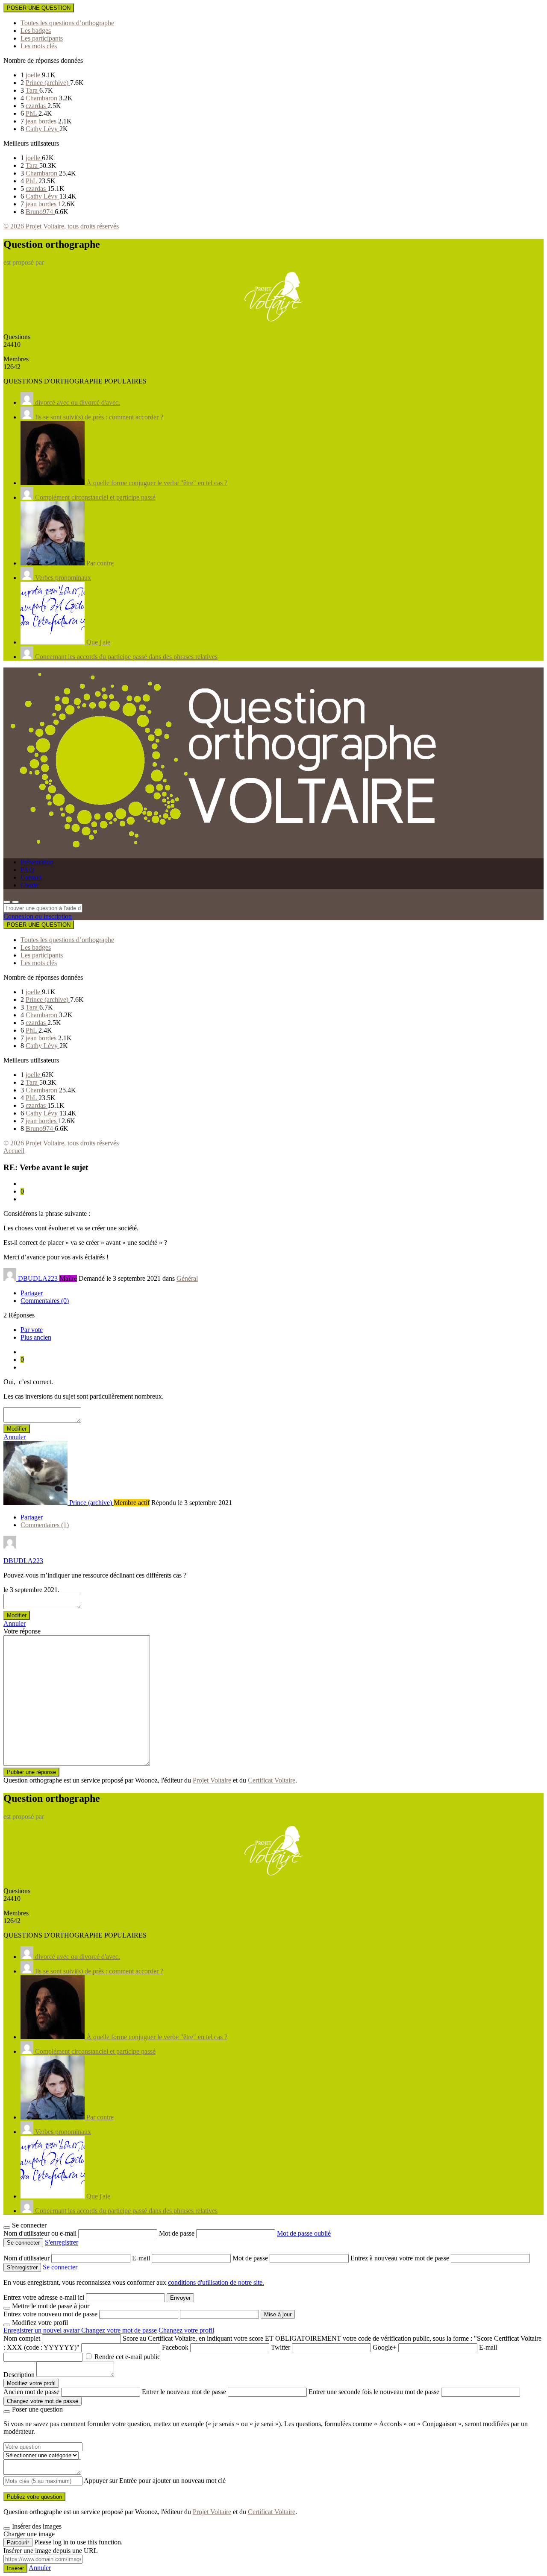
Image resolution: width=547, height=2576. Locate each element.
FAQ (27, 870)
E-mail (142, 2258)
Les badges (36, 31)
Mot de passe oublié (304, 2233)
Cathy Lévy (43, 129)
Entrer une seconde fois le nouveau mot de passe (374, 2392)
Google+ (385, 2347)
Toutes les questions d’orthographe (67, 23)
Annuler (15, 1437)
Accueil (14, 1151)
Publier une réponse (31, 1772)
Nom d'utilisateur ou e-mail (41, 2233)
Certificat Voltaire (272, 1780)
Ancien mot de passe (31, 2392)
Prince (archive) (48, 83)
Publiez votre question (34, 2497)
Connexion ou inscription (38, 916)
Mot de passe (178, 2233)
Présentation (37, 862)
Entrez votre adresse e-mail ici (44, 2297)
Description (19, 2375)
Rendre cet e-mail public (127, 2357)
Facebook (175, 2347)
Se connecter (60, 2267)
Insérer (15, 2568)
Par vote (32, 1330)
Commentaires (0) (45, 1301)
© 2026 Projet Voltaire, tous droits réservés (61, 226)
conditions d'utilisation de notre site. (216, 2282)
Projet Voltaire (212, 1780)
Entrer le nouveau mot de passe (184, 2392)
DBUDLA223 (23, 1561)
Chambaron (42, 98)
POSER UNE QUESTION (39, 8)
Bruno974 (40, 212)
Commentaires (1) (45, 1525)
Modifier (17, 1429)
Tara (32, 90)
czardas (37, 106)
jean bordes (42, 121)
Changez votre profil (186, 2330)
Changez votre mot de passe (119, 2330)
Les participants (42, 38)
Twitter (281, 2347)
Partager (32, 1293)
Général (187, 1278)
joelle (34, 75)
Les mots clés (39, 46)
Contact (31, 877)
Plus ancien (36, 1337)
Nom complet (22, 2338)
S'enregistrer (62, 2242)
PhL (32, 113)
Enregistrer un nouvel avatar (42, 2330)
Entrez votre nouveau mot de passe (50, 2314)
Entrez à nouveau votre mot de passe (401, 2258)
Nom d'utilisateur (27, 2258)
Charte (29, 885)
